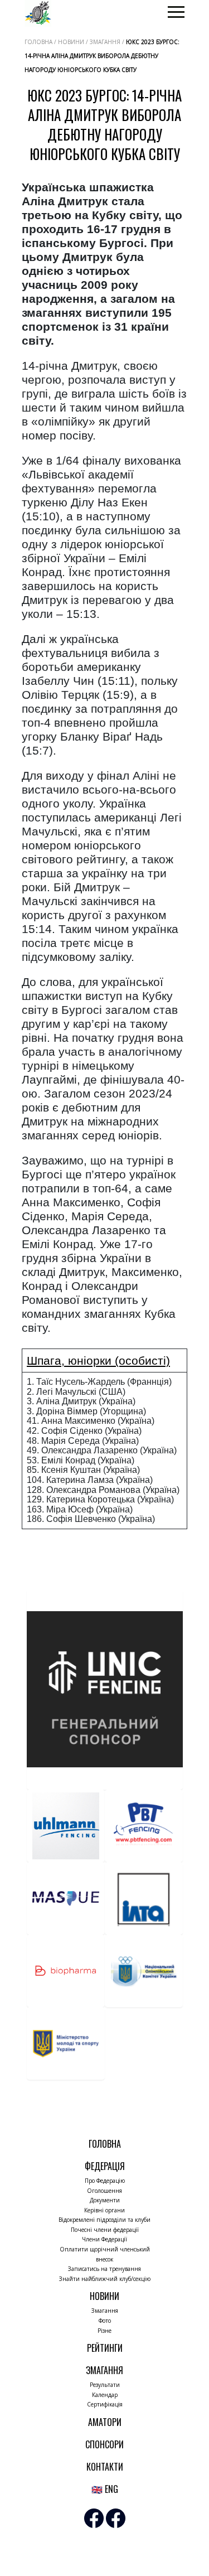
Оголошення (104, 2191)
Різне (104, 2331)
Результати (105, 2385)
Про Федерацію (105, 2181)
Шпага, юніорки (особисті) (98, 1361)
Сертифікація (105, 2404)
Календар (105, 2395)
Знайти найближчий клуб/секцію (105, 2279)
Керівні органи (104, 2210)
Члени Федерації (104, 2239)
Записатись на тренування (104, 2269)
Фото (105, 2321)
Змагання (105, 2311)
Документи (105, 2200)
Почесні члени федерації (105, 2230)
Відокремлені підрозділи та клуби (104, 2220)
